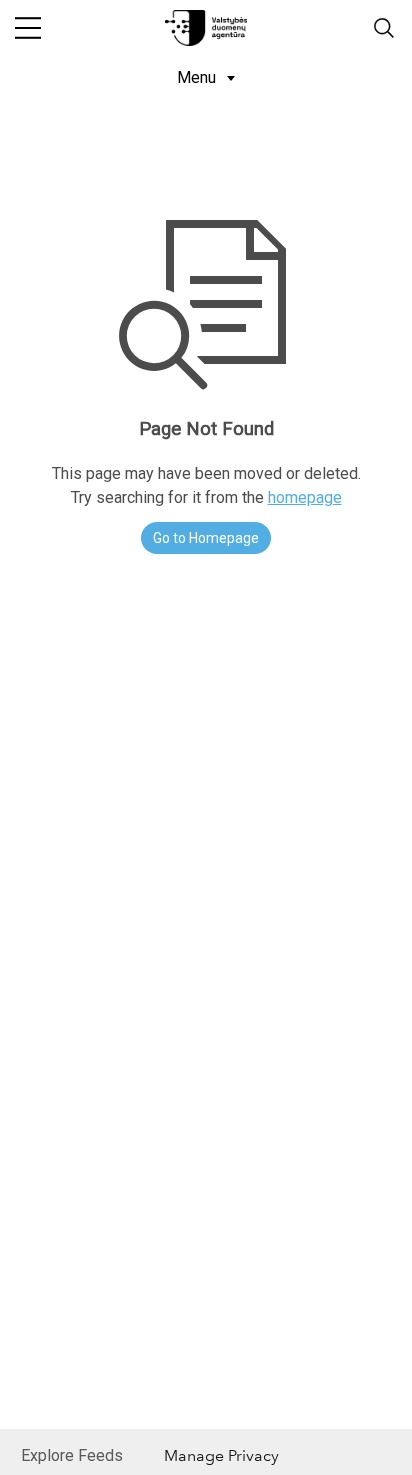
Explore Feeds (72, 1455)
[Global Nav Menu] (28, 28)
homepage (305, 497)
